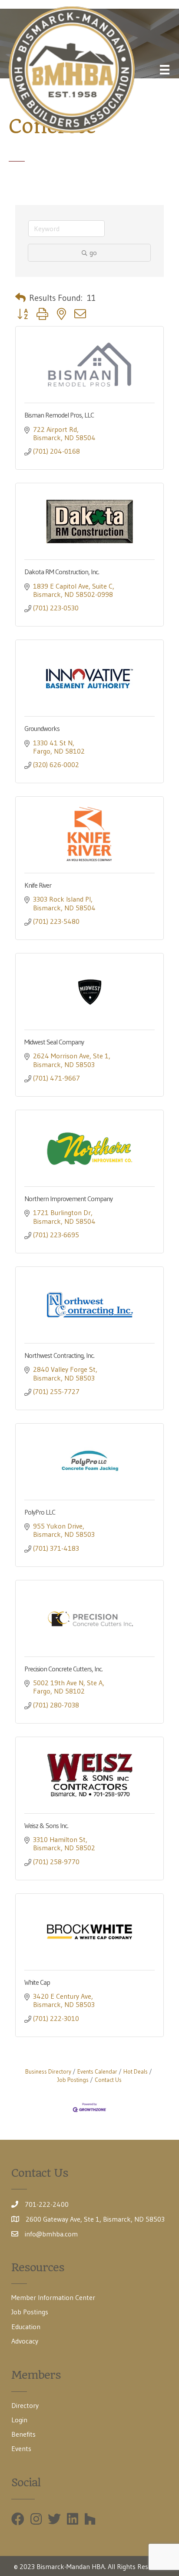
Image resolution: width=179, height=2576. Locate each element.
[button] (20, 298)
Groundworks (42, 728)
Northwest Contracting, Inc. (59, 1355)
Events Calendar (97, 2072)
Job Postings (30, 2312)
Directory (25, 2405)
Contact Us (108, 2080)
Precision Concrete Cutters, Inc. (63, 1669)
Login (19, 2420)
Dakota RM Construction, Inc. (62, 572)
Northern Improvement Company (68, 1199)
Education (26, 2327)
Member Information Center (53, 2297)
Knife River (38, 885)
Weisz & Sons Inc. (46, 1825)
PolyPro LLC (40, 1512)
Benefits (23, 2434)
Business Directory (48, 2072)
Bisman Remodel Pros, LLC (59, 415)
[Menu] (165, 70)
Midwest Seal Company (54, 1042)
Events (21, 2448)
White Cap (37, 1982)
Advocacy (25, 2341)
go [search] (93, 253)
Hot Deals (136, 2072)
